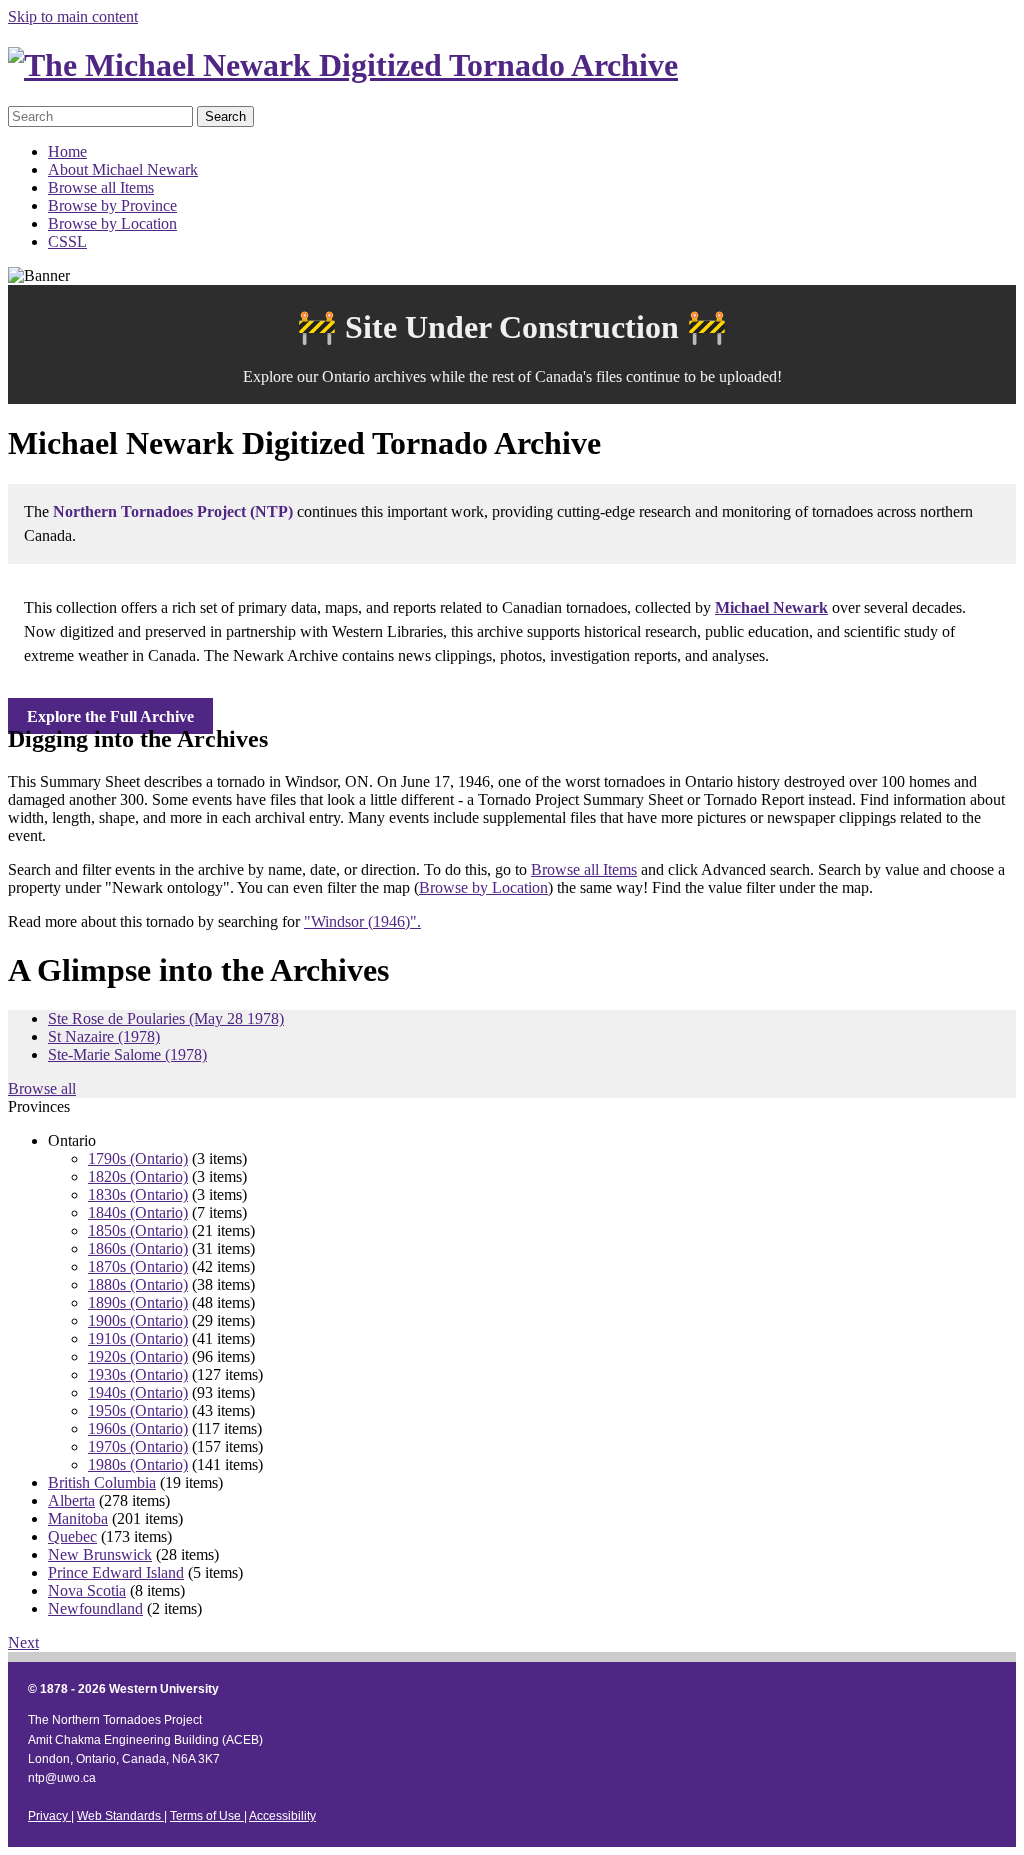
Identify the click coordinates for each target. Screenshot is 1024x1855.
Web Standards (120, 1816)
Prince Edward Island (116, 1572)
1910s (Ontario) (138, 1338)
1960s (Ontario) (138, 1428)
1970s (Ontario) (138, 1446)
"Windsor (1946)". (362, 921)
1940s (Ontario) (138, 1392)
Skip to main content (73, 16)
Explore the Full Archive (110, 716)
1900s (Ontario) (138, 1320)
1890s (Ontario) (138, 1302)
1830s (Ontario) (138, 1194)
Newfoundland (95, 1608)
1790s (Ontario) (138, 1158)
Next (23, 1642)
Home (67, 151)
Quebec (72, 1536)
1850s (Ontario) (138, 1230)
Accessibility (282, 1816)
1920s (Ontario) (138, 1356)
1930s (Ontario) (138, 1374)
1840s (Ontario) (138, 1212)
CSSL (67, 241)
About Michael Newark (123, 169)
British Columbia (102, 1482)
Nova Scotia (87, 1590)
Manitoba (78, 1518)
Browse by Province (112, 205)
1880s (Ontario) (138, 1284)
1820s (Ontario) (138, 1176)
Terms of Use (207, 1816)
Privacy (49, 1816)
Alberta (71, 1500)
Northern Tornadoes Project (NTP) (173, 511)
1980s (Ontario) (138, 1464)
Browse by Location (112, 223)
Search (225, 116)
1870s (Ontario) (138, 1266)
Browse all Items (101, 187)
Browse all (42, 1088)
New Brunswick (100, 1554)
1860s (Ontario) (138, 1248)
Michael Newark (771, 607)
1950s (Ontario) (138, 1410)
